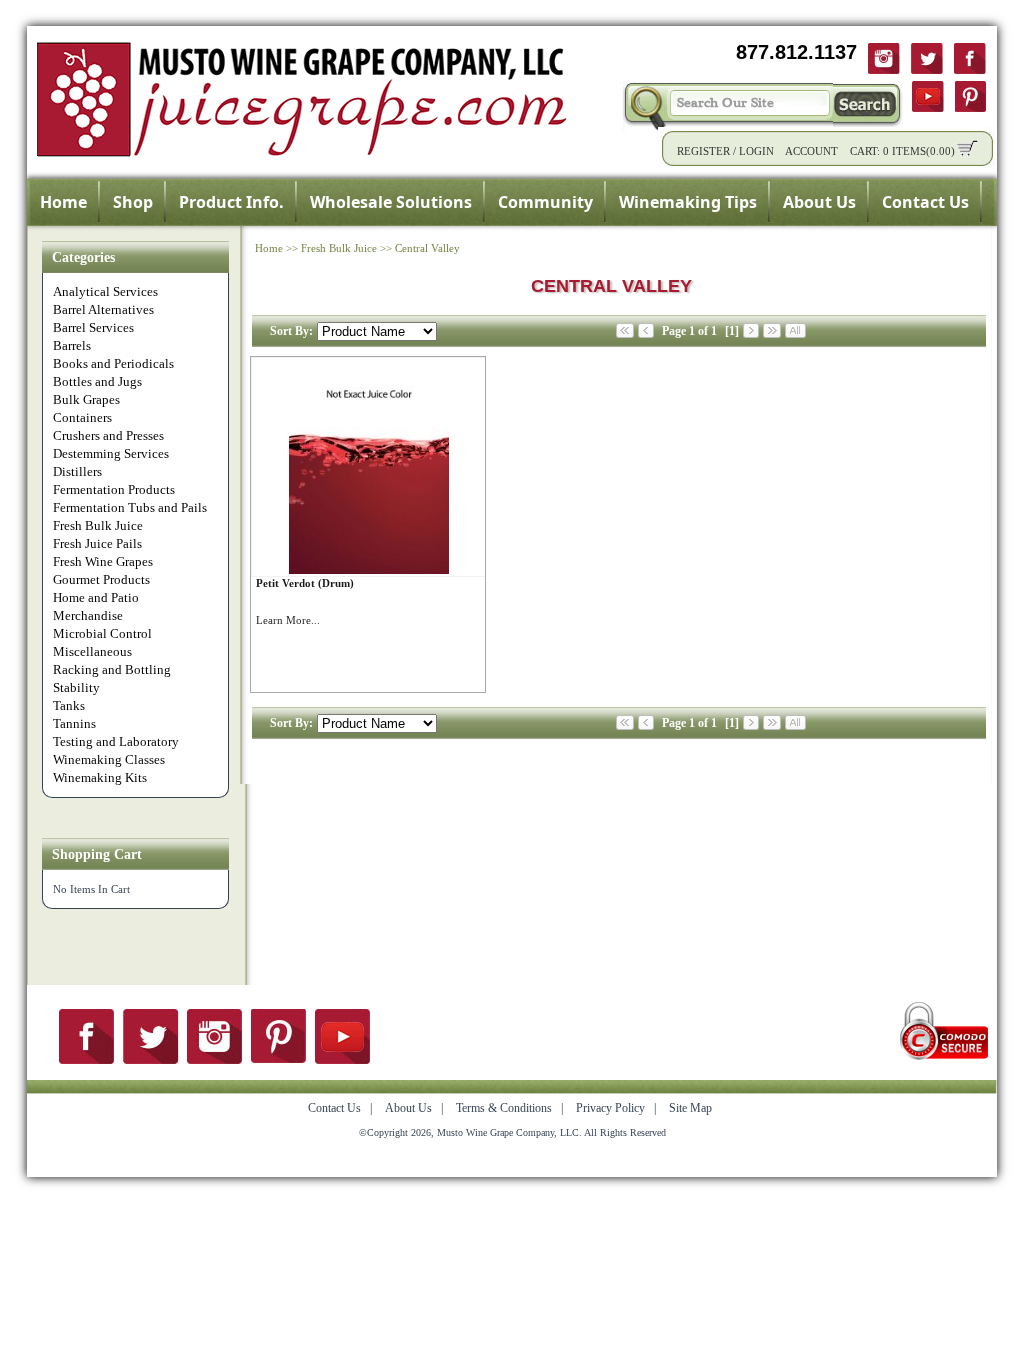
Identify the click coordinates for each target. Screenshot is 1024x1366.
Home (63, 202)
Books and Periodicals (113, 363)
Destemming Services (111, 453)
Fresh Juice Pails (97, 543)
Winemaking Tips (688, 202)
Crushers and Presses (108, 435)
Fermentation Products (114, 489)
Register (703, 151)
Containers (82, 417)
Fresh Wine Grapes (103, 561)
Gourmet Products (101, 579)
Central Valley (427, 248)
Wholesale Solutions (391, 202)
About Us (819, 202)
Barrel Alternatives (103, 309)
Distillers (77, 471)
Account (811, 151)
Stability (76, 687)
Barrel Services (93, 327)
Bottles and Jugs (97, 381)
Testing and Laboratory (116, 741)
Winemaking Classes (109, 759)
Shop (133, 202)
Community (545, 202)
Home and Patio (96, 597)
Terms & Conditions (504, 1108)
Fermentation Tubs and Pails (130, 507)
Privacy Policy (610, 1108)
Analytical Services (105, 291)
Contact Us (925, 202)
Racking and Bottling (112, 669)
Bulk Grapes (86, 399)
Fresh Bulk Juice (98, 525)
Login (756, 151)
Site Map (690, 1108)
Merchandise (88, 615)
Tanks (69, 705)
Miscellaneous (92, 651)
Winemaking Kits (100, 777)
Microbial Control (102, 633)
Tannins (74, 723)
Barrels (72, 345)
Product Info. (231, 202)
